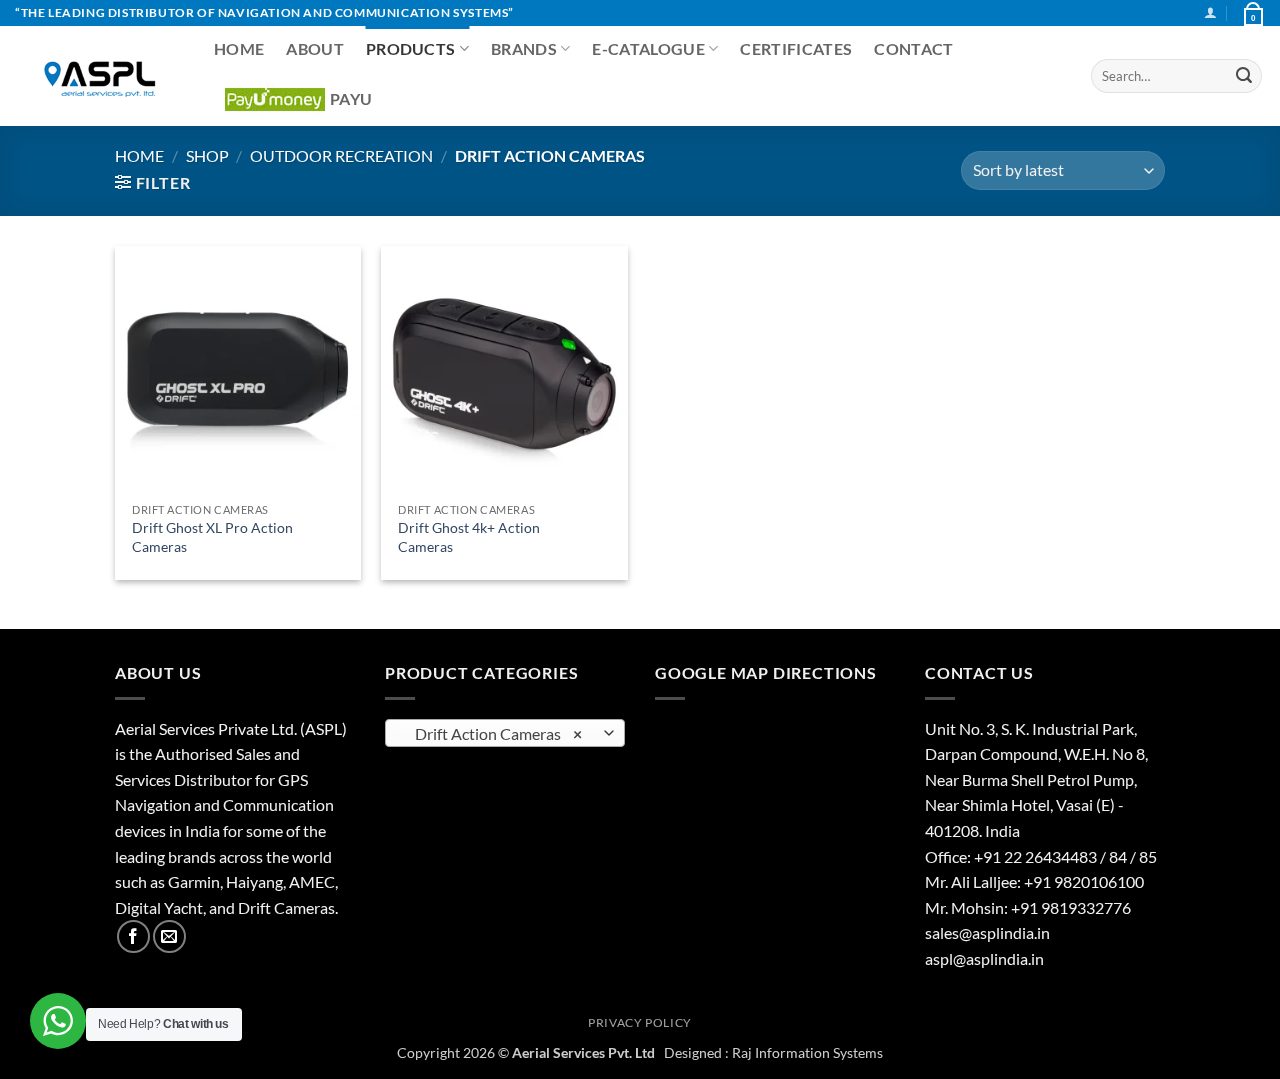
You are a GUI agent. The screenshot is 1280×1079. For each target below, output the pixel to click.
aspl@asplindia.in (984, 958)
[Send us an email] (169, 936)
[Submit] (1244, 76)
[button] (1210, 12)
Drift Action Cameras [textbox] (494, 734)
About (315, 48)
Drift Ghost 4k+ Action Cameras (469, 537)
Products (411, 48)
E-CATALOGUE (648, 48)
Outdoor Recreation (341, 155)
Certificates (796, 48)
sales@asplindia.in (987, 932)
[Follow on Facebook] (133, 936)
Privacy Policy (640, 1022)
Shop (207, 155)
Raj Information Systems (807, 1052)
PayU (351, 98)
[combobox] (505, 733)
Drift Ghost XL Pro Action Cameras (212, 537)
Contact (913, 48)
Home (239, 48)
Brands (524, 48)
